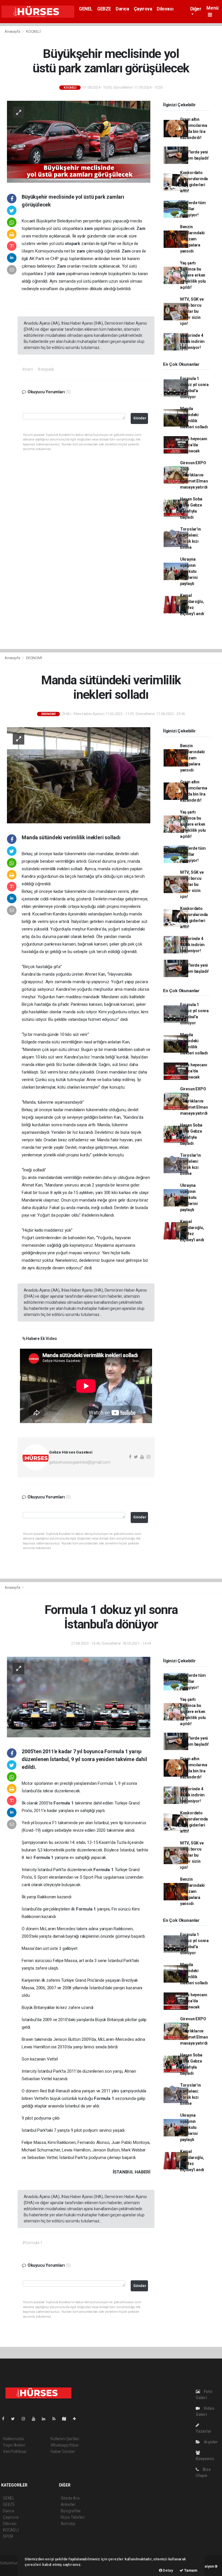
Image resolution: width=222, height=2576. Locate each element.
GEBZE (104, 9)
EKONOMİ (34, 658)
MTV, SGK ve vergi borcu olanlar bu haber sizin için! (192, 311)
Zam (141, 228)
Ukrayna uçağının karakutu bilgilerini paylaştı (189, 571)
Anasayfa (13, 31)
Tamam (190, 2570)
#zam (28, 369)
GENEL (86, 9)
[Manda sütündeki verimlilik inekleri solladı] (79, 775)
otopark (73, 244)
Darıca (122, 9)
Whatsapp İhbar (65, 2445)
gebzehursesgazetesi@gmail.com (80, 1462)
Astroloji (68, 2524)
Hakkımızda (13, 2439)
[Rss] (56, 2419)
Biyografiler (71, 2511)
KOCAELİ (33, 31)
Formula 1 (64, 1803)
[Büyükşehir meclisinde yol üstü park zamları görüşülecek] (79, 141)
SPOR (8, 2536)
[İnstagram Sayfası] (26, 2419)
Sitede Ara (70, 2498)
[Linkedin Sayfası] (46, 2419)
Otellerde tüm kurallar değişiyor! (193, 209)
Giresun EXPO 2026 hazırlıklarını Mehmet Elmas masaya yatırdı (194, 475)
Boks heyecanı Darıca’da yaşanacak (194, 445)
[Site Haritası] (66, 2419)
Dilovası (165, 9)
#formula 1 (32, 2243)
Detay (168, 2570)
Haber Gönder (63, 2451)
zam (89, 228)
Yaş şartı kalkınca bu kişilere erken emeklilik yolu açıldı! (193, 275)
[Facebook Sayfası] (5, 2419)
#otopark (46, 369)
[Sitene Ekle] (77, 2419)
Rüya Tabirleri (73, 2517)
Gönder (140, 418)
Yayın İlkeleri (14, 2445)
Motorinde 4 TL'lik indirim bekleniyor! (192, 341)
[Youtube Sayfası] (36, 2419)
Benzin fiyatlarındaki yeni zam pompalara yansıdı (192, 239)
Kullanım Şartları (65, 2439)
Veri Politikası (15, 2451)
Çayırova (143, 9)
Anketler (68, 2504)
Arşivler (210, 2442)
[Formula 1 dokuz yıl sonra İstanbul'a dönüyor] (79, 1697)
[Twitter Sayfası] (15, 2419)
